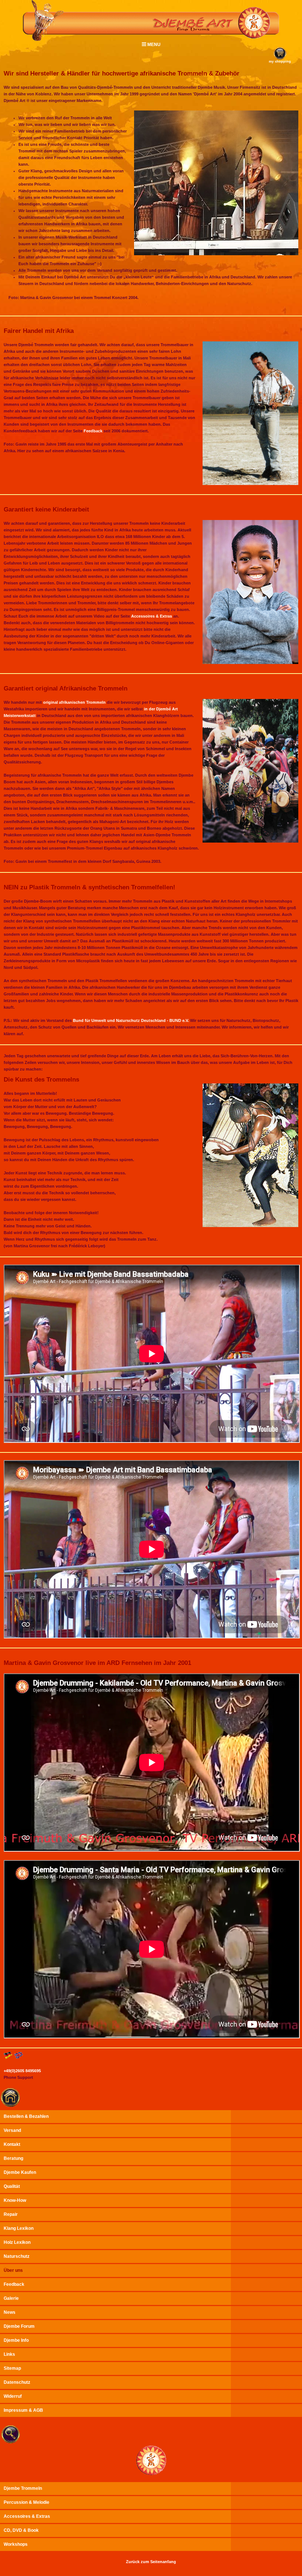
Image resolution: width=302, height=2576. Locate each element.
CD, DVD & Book (21, 2530)
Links (9, 2354)
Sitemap (12, 2368)
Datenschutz (17, 2382)
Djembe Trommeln (23, 2488)
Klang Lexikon (19, 2228)
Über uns (13, 2270)
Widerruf (13, 2396)
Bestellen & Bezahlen (26, 2116)
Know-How (15, 2200)
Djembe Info (16, 2340)
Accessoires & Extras (152, 616)
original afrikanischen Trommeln (74, 702)
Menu (153, 45)
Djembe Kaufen (20, 2172)
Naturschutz (17, 2256)
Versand (12, 2130)
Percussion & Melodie (27, 2502)
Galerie (11, 2298)
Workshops (16, 2544)
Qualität (12, 2186)
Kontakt (12, 2144)
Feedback (93, 431)
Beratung (13, 2158)
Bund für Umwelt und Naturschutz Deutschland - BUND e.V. (131, 1020)
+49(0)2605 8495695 (22, 2071)
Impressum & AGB (23, 2410)
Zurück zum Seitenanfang (151, 2562)
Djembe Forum (19, 2326)
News (10, 2312)
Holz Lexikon (17, 2242)
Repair (11, 2214)
